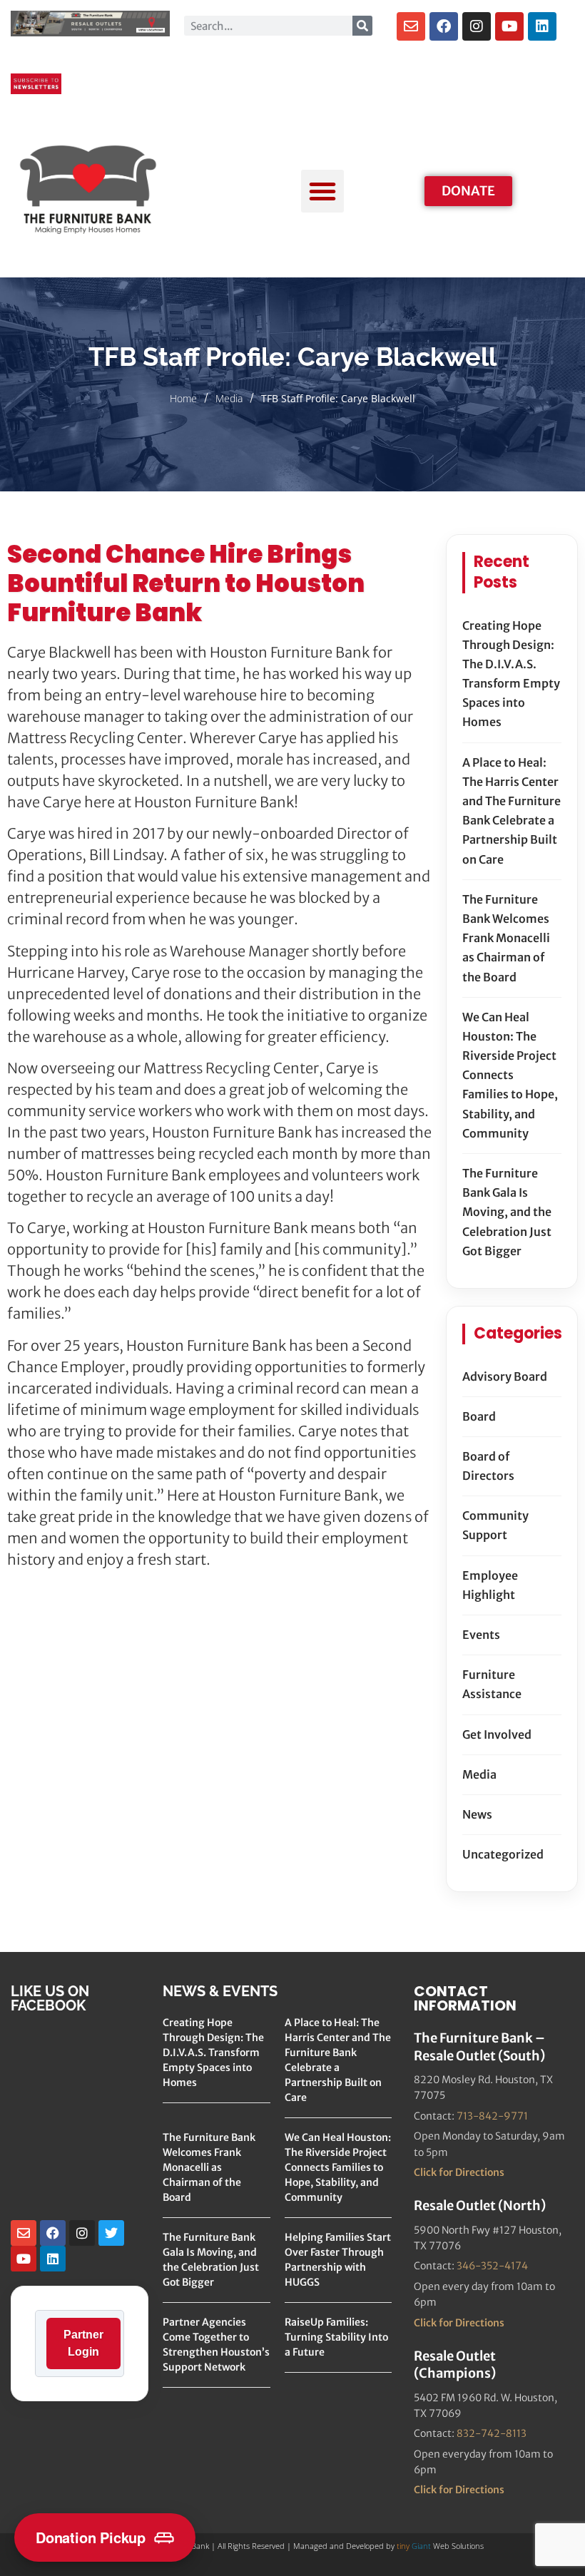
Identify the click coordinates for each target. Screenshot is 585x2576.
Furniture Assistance (492, 1684)
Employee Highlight (490, 1585)
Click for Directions (459, 2172)
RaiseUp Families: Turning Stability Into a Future (336, 2337)
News (477, 1814)
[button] (322, 191)
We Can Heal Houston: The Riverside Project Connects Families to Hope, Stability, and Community (510, 1075)
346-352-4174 (492, 2266)
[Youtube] (509, 26)
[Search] (362, 26)
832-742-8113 (492, 2433)
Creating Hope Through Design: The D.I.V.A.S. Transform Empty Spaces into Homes (511, 674)
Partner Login (83, 2343)
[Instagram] (477, 26)
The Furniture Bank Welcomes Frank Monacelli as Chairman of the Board (506, 938)
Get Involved (497, 1734)
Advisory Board (505, 1376)
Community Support (495, 1525)
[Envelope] (411, 26)
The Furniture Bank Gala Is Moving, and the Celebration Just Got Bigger (507, 1212)
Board (479, 1416)
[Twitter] (111, 2233)
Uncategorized (503, 1854)
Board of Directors (488, 1466)
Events (481, 1635)
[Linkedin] (542, 26)
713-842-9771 (492, 2116)
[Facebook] (444, 26)
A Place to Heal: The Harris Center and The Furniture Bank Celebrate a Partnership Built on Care (512, 811)
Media (229, 398)
